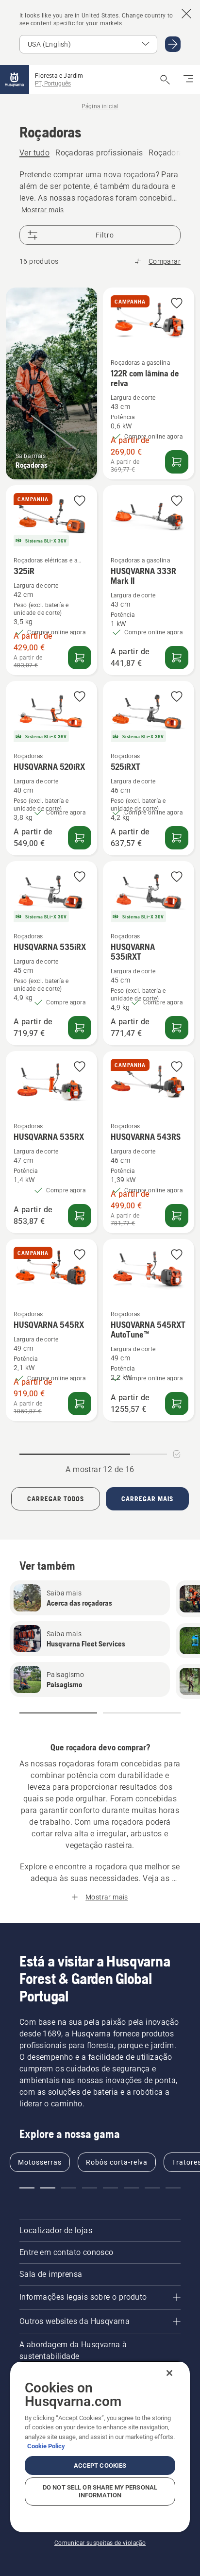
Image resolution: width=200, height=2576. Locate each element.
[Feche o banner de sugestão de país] (186, 14)
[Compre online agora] (177, 462)
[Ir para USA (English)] (173, 44)
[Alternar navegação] (188, 80)
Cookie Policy (46, 2446)
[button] (177, 304)
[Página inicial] (15, 80)
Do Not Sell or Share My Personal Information (100, 2491)
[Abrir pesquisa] (165, 80)
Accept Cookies (100, 2466)
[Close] (169, 2373)
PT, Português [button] (53, 84)
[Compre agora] (80, 838)
